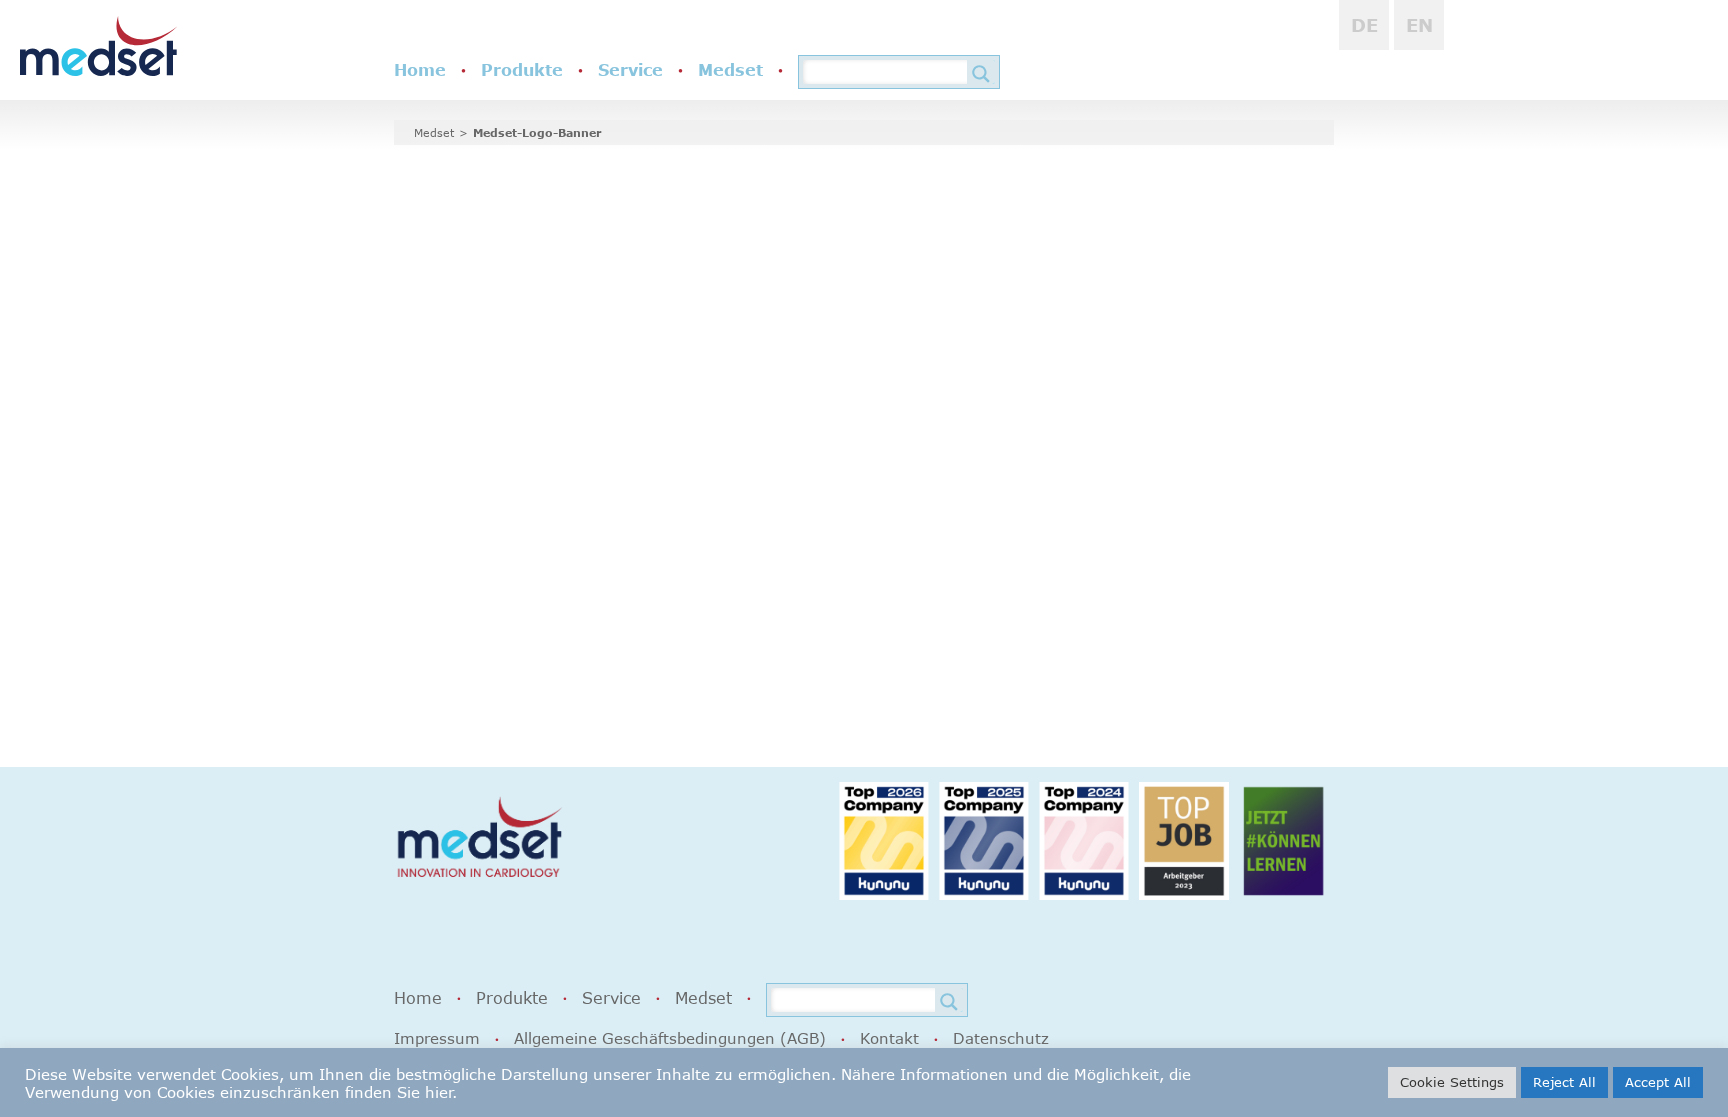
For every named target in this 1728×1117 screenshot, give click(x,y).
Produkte (522, 70)
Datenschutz (1001, 1038)
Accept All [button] (1658, 1082)
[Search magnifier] (981, 74)
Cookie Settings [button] (1452, 1082)
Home (420, 70)
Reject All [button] (1564, 1082)
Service (630, 70)
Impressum (437, 1038)
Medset (730, 70)
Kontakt (889, 1038)
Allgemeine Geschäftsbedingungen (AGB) (670, 1038)
